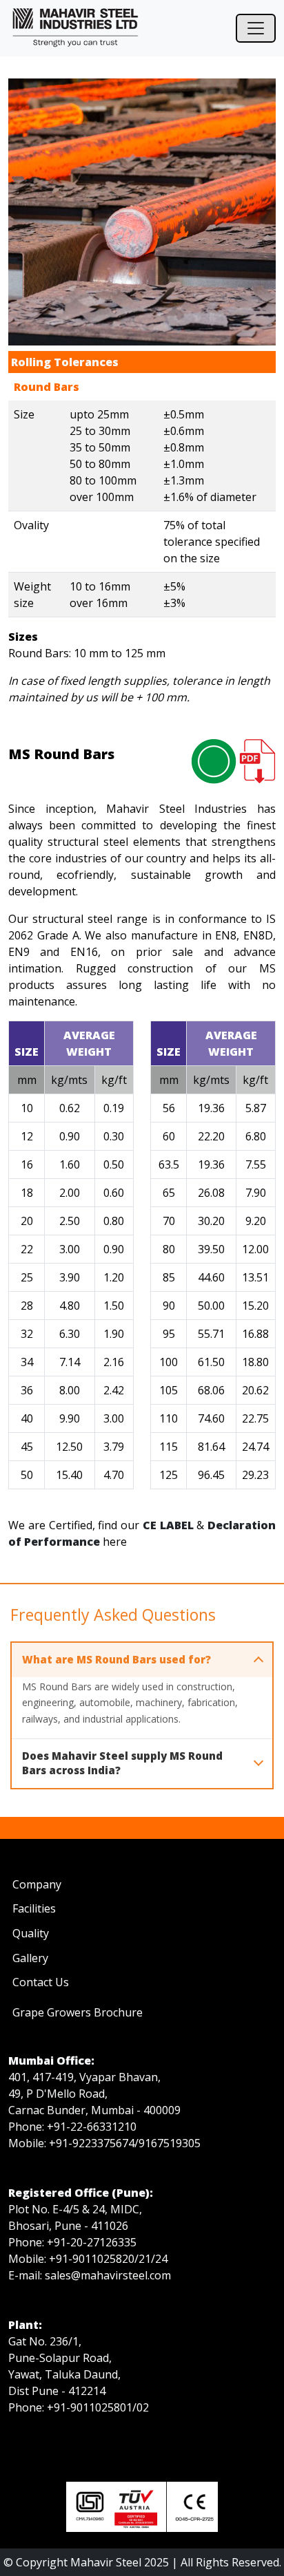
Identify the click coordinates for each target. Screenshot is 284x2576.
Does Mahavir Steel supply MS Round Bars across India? (122, 1763)
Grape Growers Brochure (78, 2012)
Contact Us (41, 1982)
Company (37, 1884)
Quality (31, 1933)
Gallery (30, 1958)
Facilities (34, 1908)
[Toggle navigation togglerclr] (256, 28)
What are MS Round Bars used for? (116, 1659)
